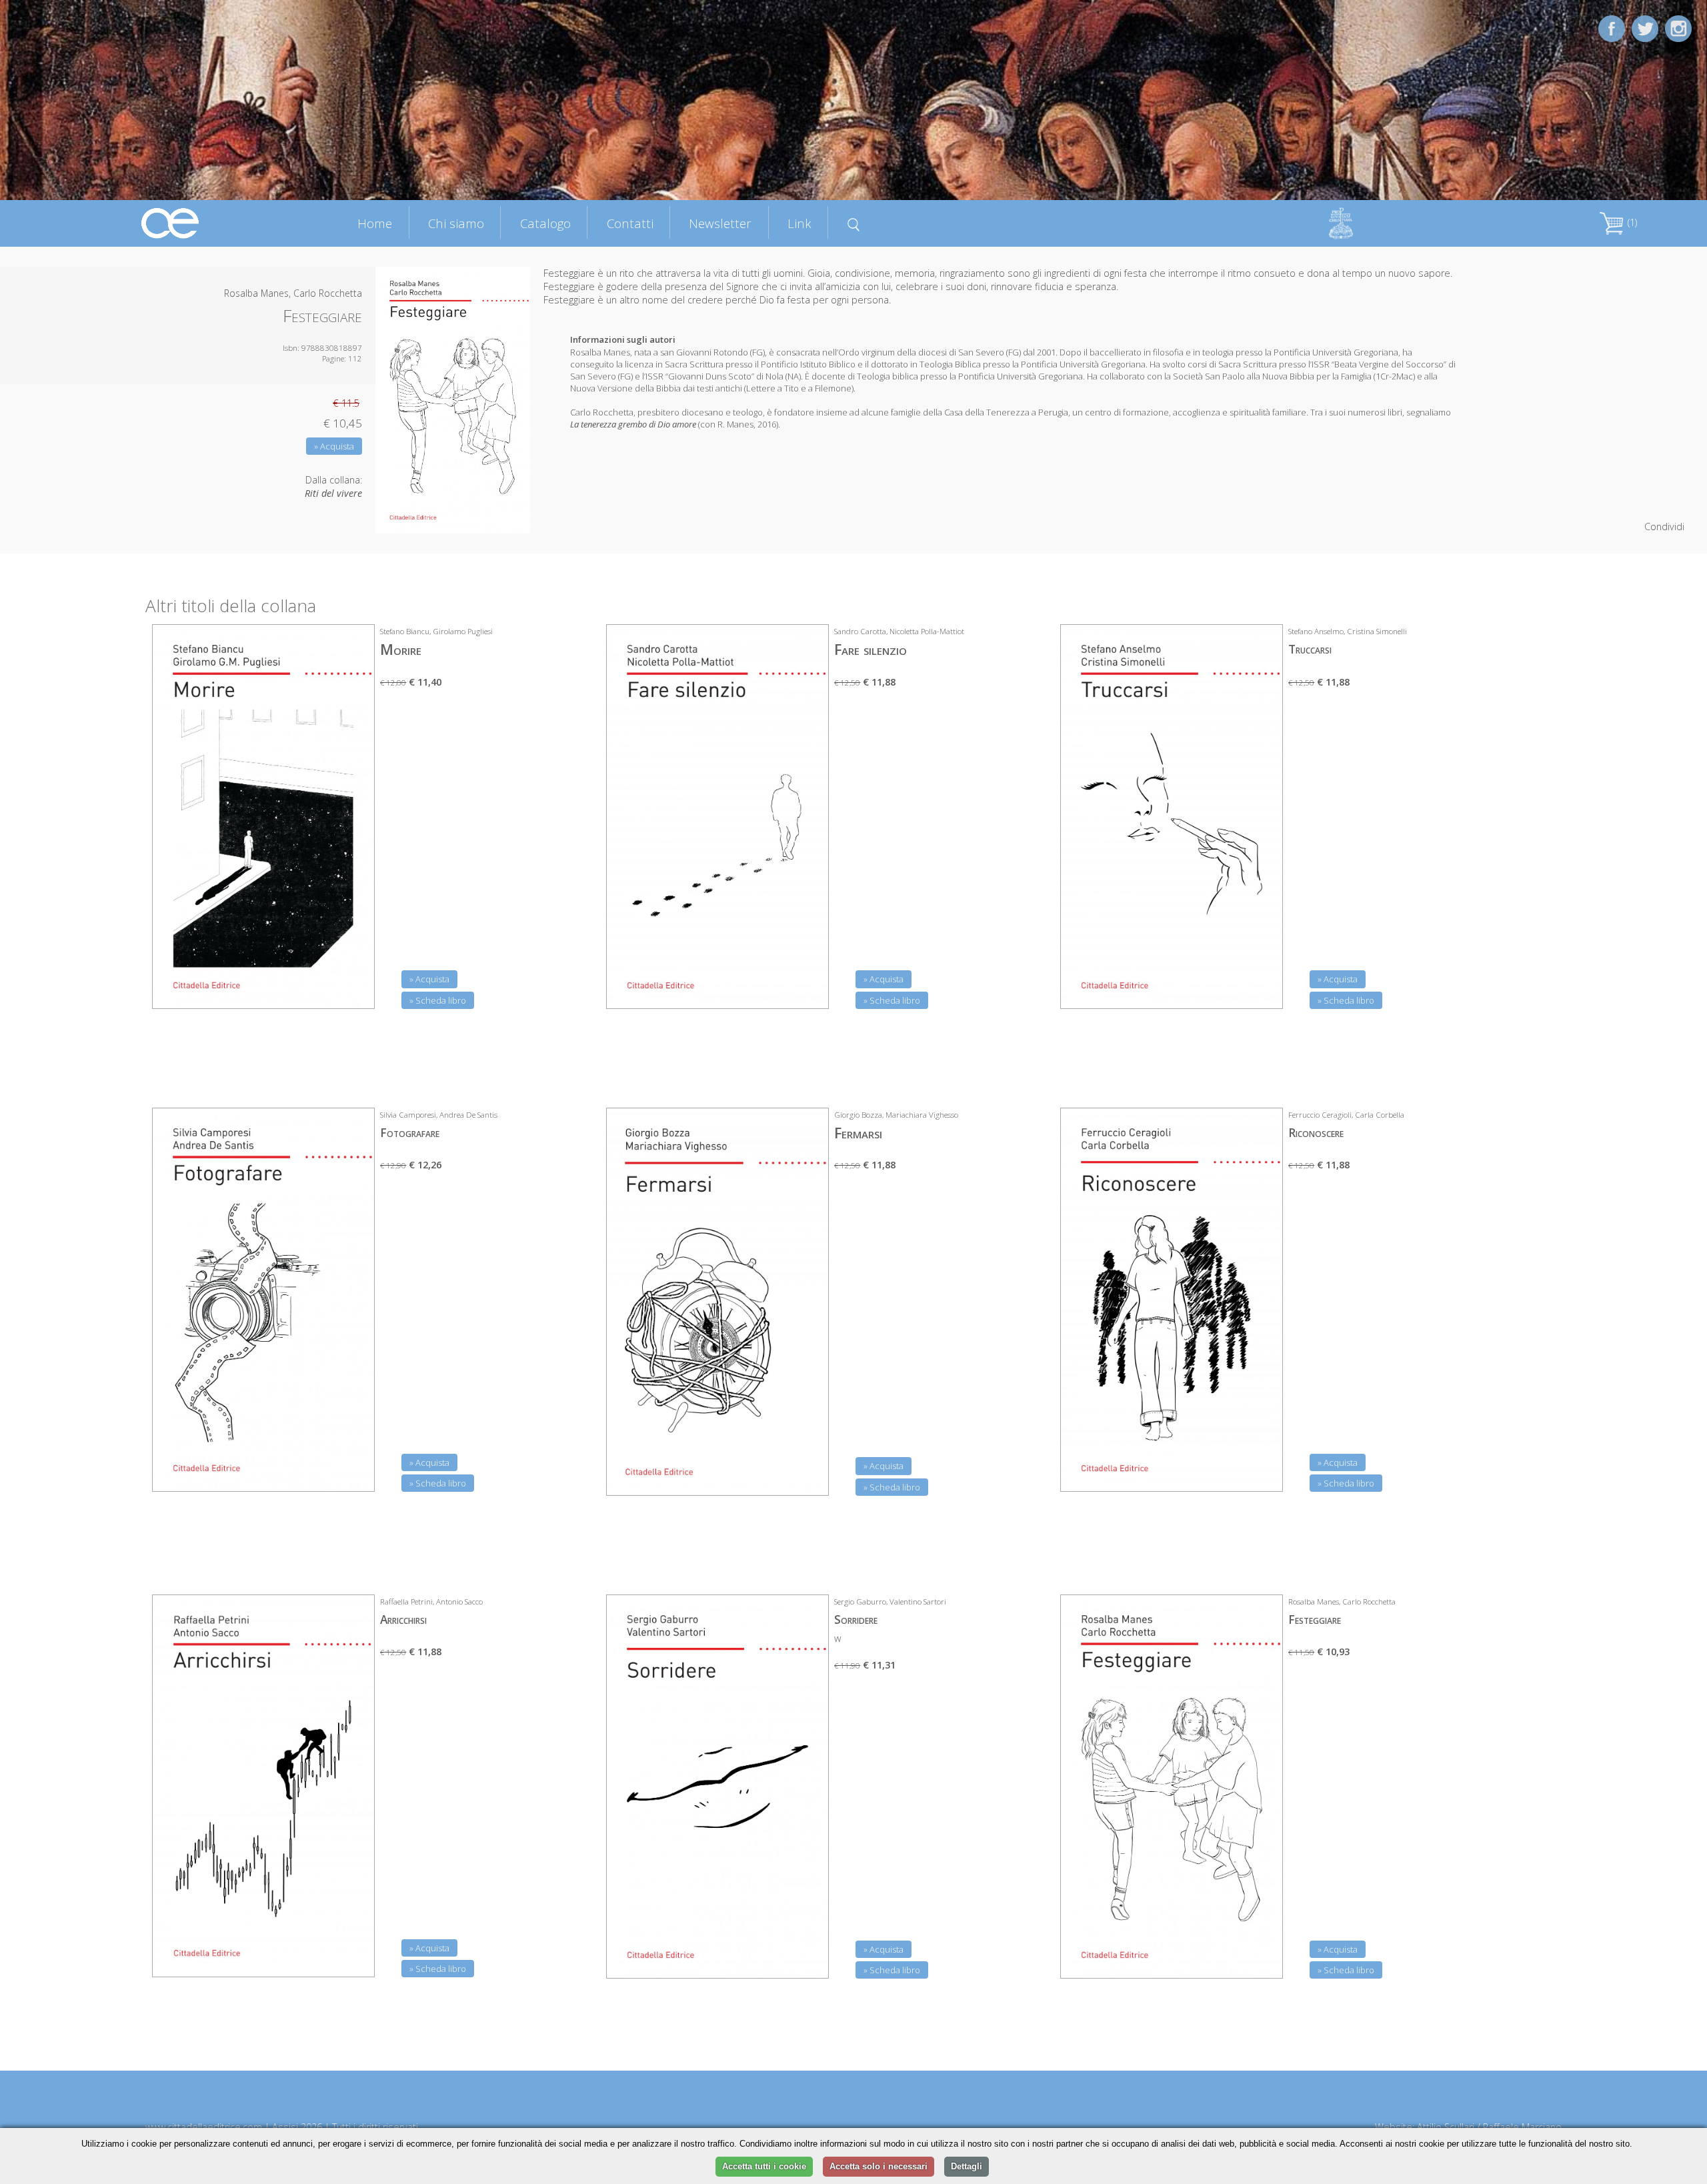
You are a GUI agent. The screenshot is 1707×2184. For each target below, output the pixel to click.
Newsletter (720, 223)
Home (375, 223)
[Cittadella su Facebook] (1612, 28)
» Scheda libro (438, 1000)
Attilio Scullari (1446, 2127)
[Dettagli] (355, 990)
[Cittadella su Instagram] (1678, 28)
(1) (1631, 222)
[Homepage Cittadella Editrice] (171, 222)
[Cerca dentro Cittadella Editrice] (853, 223)
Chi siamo (456, 223)
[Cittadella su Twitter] (1645, 28)
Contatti (630, 223)
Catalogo (545, 223)
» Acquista (334, 446)
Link (799, 223)
